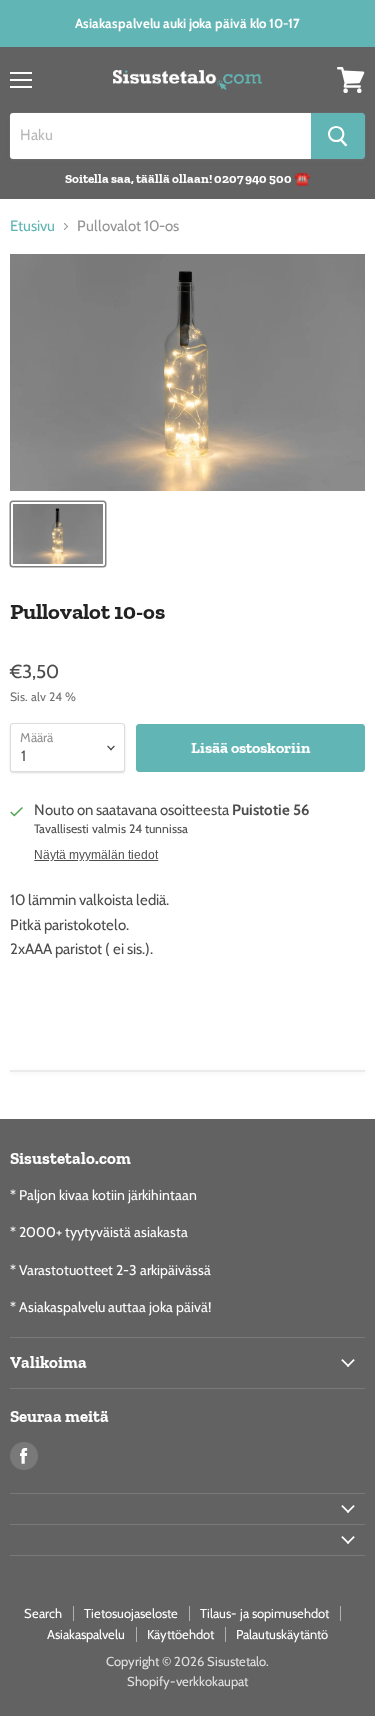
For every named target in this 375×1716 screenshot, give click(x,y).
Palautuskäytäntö (282, 1634)
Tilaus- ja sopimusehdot (264, 1613)
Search (43, 1613)
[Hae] (338, 136)
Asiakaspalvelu (86, 1634)
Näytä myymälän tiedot (96, 855)
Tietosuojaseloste (131, 1613)
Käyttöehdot (180, 1634)
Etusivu (32, 226)
